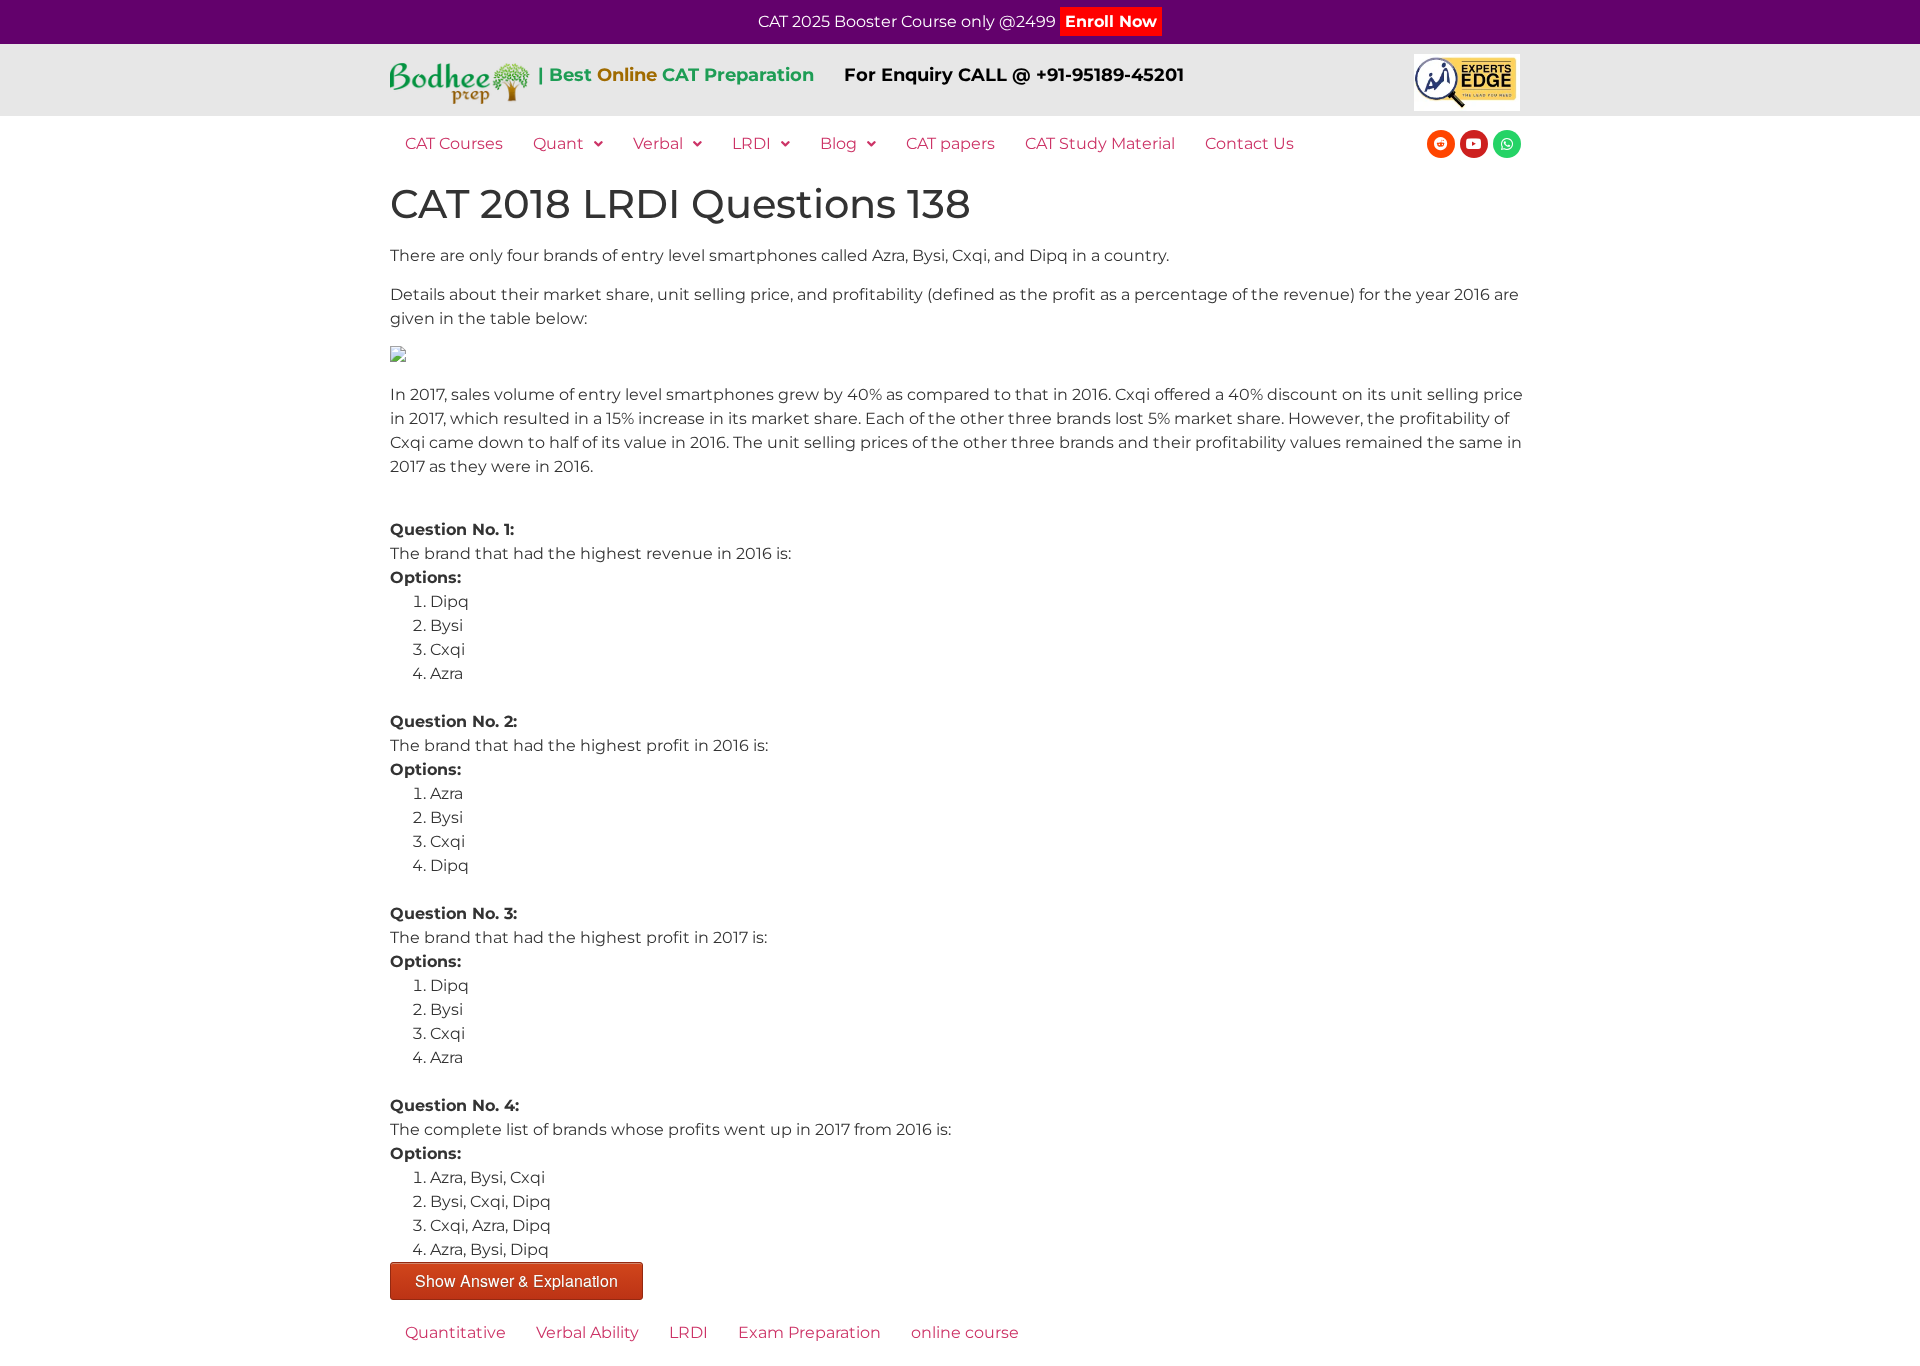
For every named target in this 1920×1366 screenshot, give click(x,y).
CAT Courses (454, 143)
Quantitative (455, 1332)
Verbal (658, 143)
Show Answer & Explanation (516, 1280)
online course (965, 1332)
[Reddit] (1441, 144)
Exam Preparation (809, 1332)
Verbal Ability (587, 1332)
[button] (568, 144)
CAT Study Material (1100, 143)
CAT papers (950, 143)
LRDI (751, 143)
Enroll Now (1111, 21)
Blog (838, 143)
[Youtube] (1474, 144)
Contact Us (1249, 143)
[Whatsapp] (1507, 144)
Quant (558, 143)
